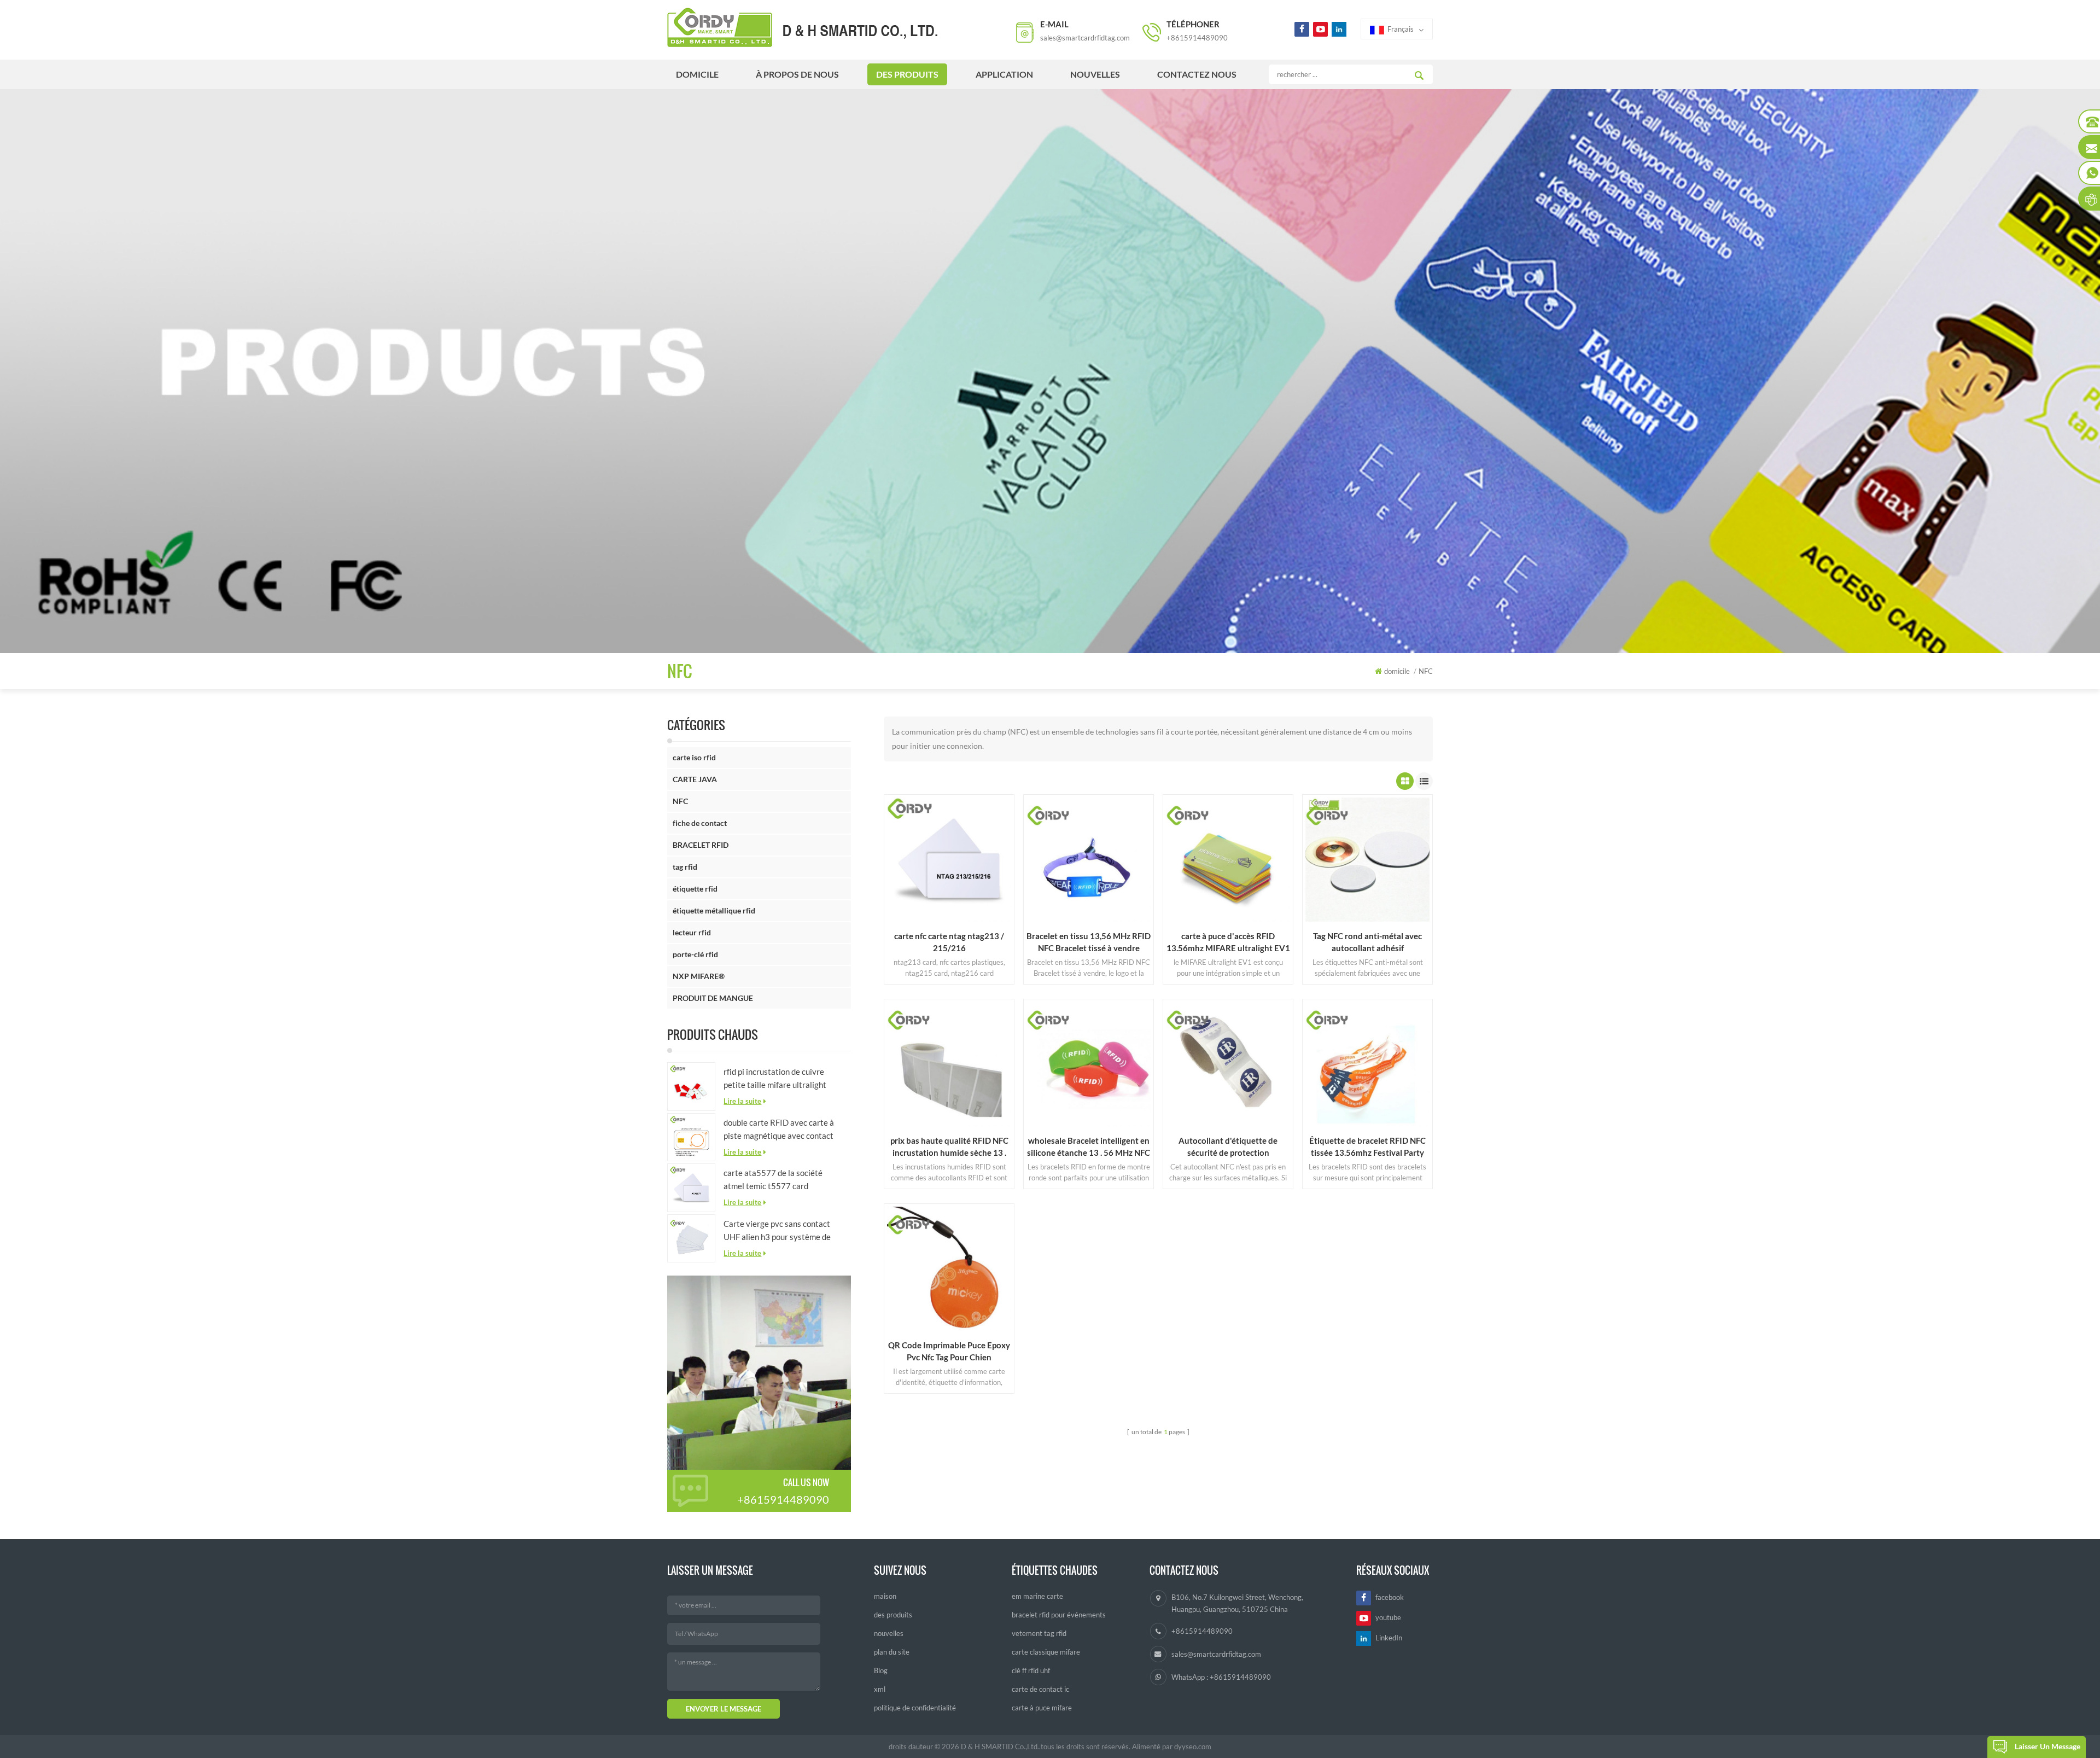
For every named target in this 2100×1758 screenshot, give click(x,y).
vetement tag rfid (1039, 1633)
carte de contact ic (1040, 1689)
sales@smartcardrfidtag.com (1085, 38)
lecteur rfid (692, 932)
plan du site (892, 1652)
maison (885, 1596)
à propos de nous (797, 74)
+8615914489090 (1197, 38)
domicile (697, 74)
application (1004, 74)
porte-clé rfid (695, 954)
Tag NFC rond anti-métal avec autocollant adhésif (1367, 942)
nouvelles (1095, 74)
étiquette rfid (695, 889)
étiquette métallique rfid (714, 910)
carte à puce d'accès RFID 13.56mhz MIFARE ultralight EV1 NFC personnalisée (1228, 942)
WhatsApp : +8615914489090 (1221, 1677)
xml (880, 1689)
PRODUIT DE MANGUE (713, 998)
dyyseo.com (1193, 1747)
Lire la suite (742, 1101)
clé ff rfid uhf (1031, 1670)
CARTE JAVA (695, 779)
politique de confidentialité (915, 1708)
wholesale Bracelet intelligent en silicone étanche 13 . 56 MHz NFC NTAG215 (1089, 1147)
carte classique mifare (1046, 1652)
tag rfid (685, 867)
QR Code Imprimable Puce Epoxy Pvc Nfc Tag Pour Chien (949, 1351)
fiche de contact (700, 823)
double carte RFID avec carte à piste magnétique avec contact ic (779, 1130)
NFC (680, 801)
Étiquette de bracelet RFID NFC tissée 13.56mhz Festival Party (1367, 1146)
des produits (907, 74)
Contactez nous (1197, 74)
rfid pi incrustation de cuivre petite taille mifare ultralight (775, 1078)
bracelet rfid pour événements (1059, 1615)
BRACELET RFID (701, 845)
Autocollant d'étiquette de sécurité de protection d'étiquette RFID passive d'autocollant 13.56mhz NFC (1228, 1147)
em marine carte (1037, 1596)
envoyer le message (724, 1709)
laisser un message (2047, 1746)
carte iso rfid (694, 757)
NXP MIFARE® (699, 976)
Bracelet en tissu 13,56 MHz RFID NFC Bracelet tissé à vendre (1089, 942)
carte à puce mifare (1042, 1708)
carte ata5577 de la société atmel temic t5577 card (773, 1179)
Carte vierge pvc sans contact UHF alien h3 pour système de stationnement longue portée (777, 1231)
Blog (881, 1670)
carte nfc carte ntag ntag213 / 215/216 (949, 942)
